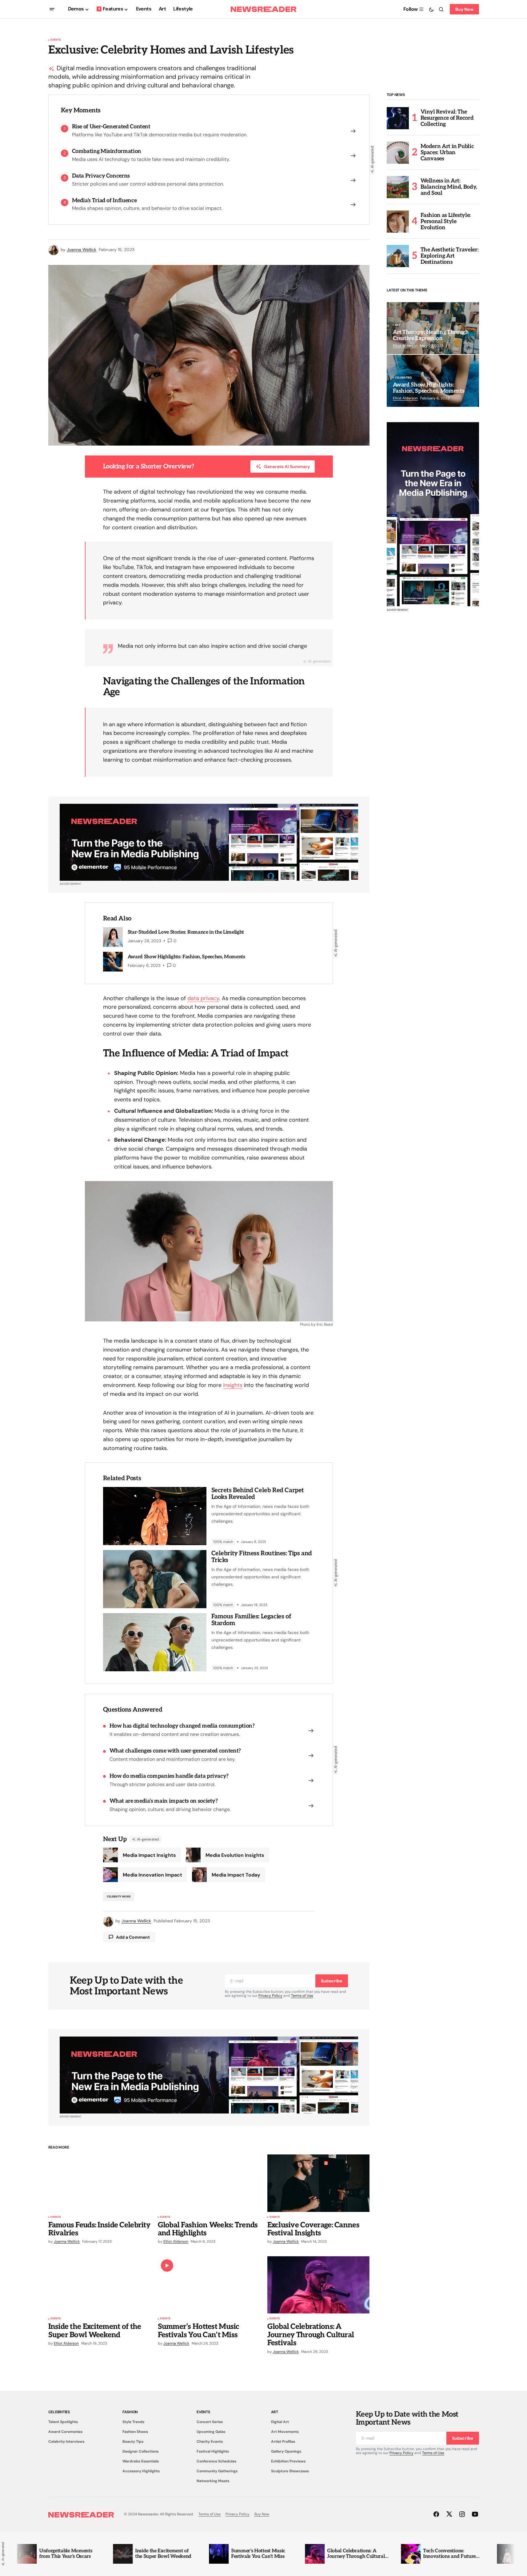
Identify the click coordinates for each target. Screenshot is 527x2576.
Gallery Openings (286, 2451)
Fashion (130, 2412)
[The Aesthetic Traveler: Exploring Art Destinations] (398, 256)
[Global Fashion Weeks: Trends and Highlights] (209, 2183)
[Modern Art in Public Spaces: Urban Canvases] (398, 153)
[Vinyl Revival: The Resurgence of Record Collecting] (398, 118)
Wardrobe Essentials (141, 2461)
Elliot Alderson (405, 346)
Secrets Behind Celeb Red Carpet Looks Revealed (258, 1494)
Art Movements (285, 2432)
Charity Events (210, 2442)
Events (56, 40)
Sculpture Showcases (290, 2471)
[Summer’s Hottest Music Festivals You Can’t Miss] (209, 2285)
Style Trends (133, 2422)
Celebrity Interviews (66, 2442)
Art (398, 325)
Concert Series (210, 2422)
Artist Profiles (283, 2442)
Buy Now (464, 9)
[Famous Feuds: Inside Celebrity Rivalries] (99, 2183)
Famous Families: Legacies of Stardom (251, 1620)
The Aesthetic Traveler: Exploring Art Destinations (450, 256)
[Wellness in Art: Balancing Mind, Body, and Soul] (398, 187)
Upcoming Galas (211, 2432)
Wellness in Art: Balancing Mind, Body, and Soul (449, 187)
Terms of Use (302, 1996)
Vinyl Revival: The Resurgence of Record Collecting (447, 118)
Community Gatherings (217, 2471)
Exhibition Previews (288, 2461)
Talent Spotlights (63, 2422)
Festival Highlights (213, 2451)
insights (233, 1385)
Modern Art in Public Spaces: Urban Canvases (447, 152)
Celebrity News (119, 1897)
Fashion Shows (135, 2432)
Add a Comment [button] (133, 1937)
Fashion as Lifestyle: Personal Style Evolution (446, 221)
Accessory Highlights (141, 2471)
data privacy (203, 998)
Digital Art (280, 2422)
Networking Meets (213, 2481)
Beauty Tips (133, 2442)
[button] (52, 9)
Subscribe (331, 1981)
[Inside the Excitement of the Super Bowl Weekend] (99, 2285)
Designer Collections (140, 2451)
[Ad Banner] (209, 842)
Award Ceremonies (65, 2432)
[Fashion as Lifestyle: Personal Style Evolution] (398, 222)
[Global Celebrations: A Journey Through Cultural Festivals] (318, 2285)
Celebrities (403, 378)
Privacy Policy (270, 1996)
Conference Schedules (216, 2461)
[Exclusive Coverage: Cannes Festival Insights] (318, 2183)
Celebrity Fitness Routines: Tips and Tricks (262, 1557)
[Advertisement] (433, 514)
